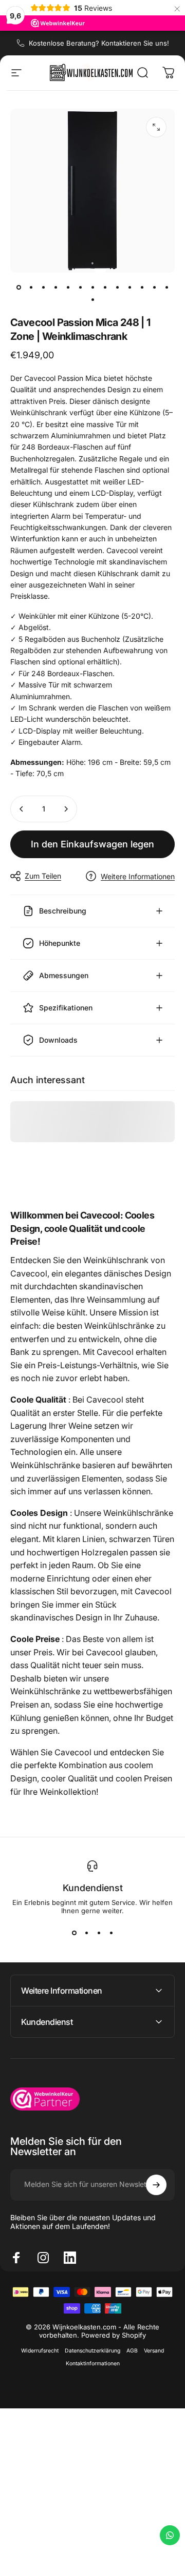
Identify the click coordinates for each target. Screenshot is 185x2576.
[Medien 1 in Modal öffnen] (156, 127)
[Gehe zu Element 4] (55, 287)
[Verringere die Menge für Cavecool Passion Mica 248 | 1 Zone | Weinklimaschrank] (22, 809)
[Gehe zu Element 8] (105, 287)
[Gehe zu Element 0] (18, 287)
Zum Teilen (43, 876)
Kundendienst (93, 1888)
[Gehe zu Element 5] (68, 287)
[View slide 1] (74, 1933)
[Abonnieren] (156, 2185)
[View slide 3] (99, 1933)
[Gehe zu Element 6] (80, 287)
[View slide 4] (111, 1933)
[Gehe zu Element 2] (31, 287)
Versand (154, 2351)
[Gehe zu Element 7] (92, 287)
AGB (132, 2351)
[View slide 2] (86, 1933)
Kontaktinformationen (93, 2364)
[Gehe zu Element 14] (92, 299)
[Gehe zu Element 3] (43, 287)
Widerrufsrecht (40, 2351)
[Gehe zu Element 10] (129, 287)
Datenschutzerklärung (92, 2351)
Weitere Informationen (138, 876)
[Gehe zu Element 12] (154, 287)
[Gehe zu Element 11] (142, 287)
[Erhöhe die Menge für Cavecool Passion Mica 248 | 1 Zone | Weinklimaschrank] (66, 809)
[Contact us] (170, 2535)
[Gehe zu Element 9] (117, 287)
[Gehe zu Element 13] (166, 287)
